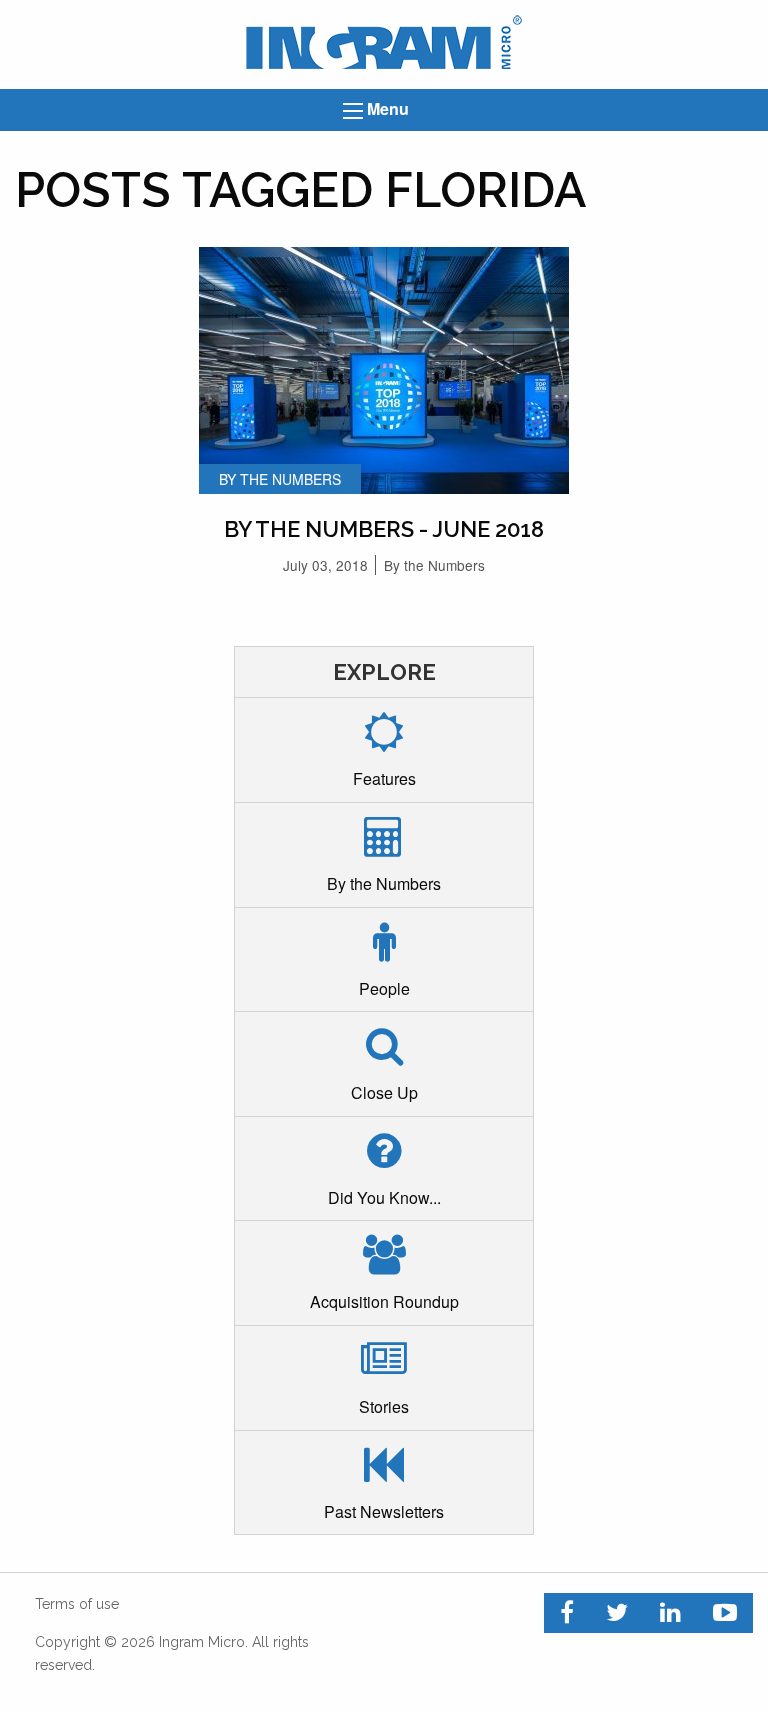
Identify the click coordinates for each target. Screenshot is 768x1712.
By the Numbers (434, 565)
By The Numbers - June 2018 (384, 529)
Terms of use (77, 1604)
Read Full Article (384, 352)
